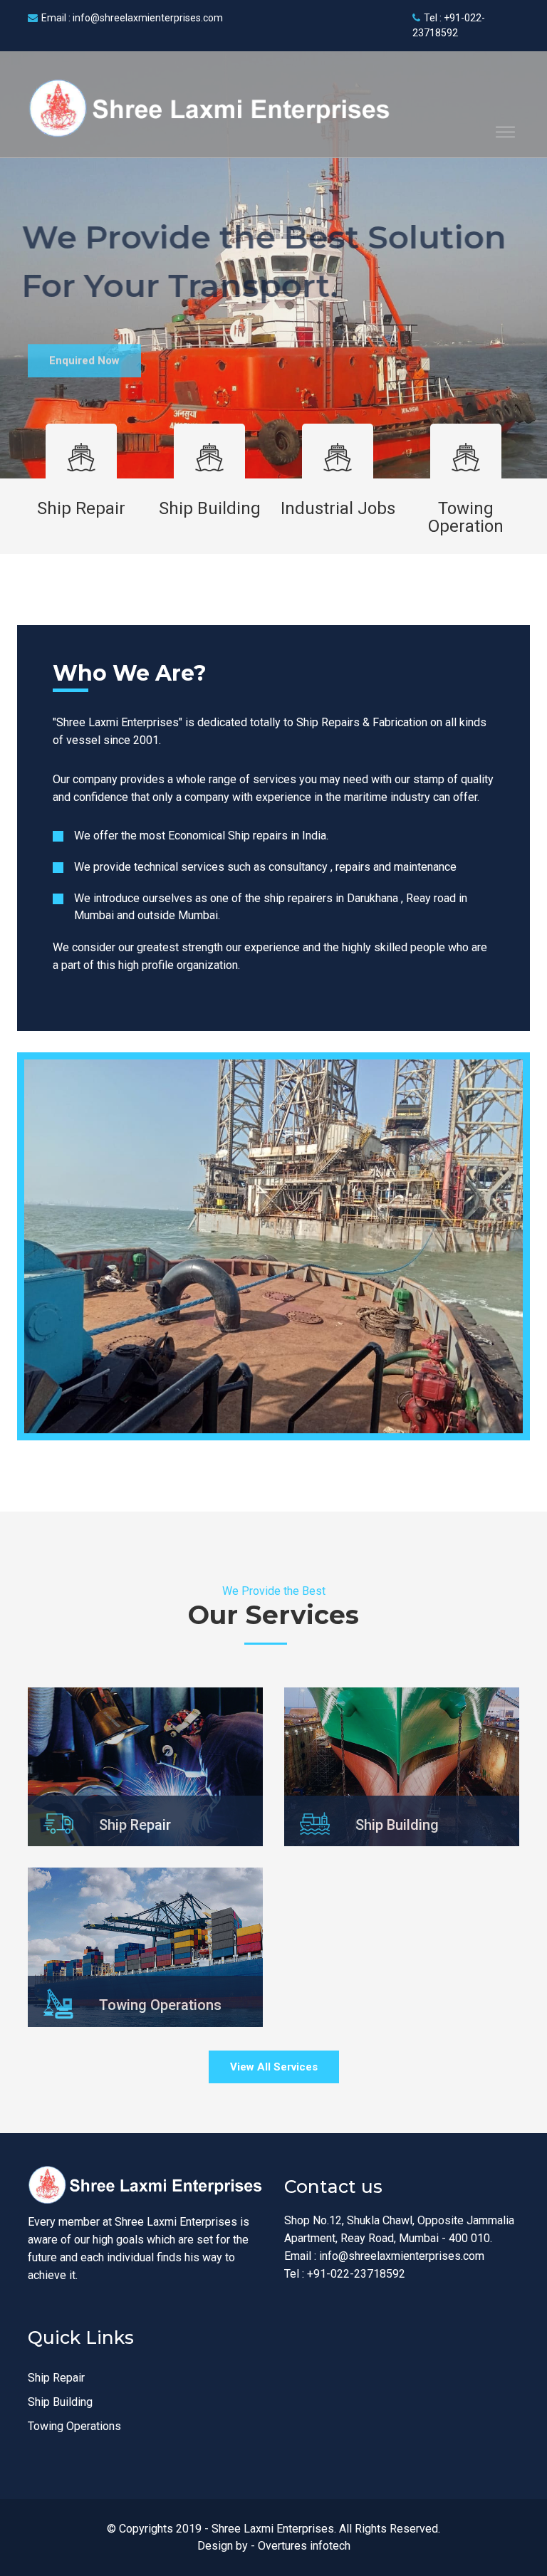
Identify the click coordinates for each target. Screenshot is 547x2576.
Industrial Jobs (338, 508)
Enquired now (84, 352)
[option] (273, 265)
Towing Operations (74, 2426)
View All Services (274, 2067)
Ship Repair (81, 508)
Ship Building (210, 508)
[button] (500, 126)
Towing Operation (466, 517)
